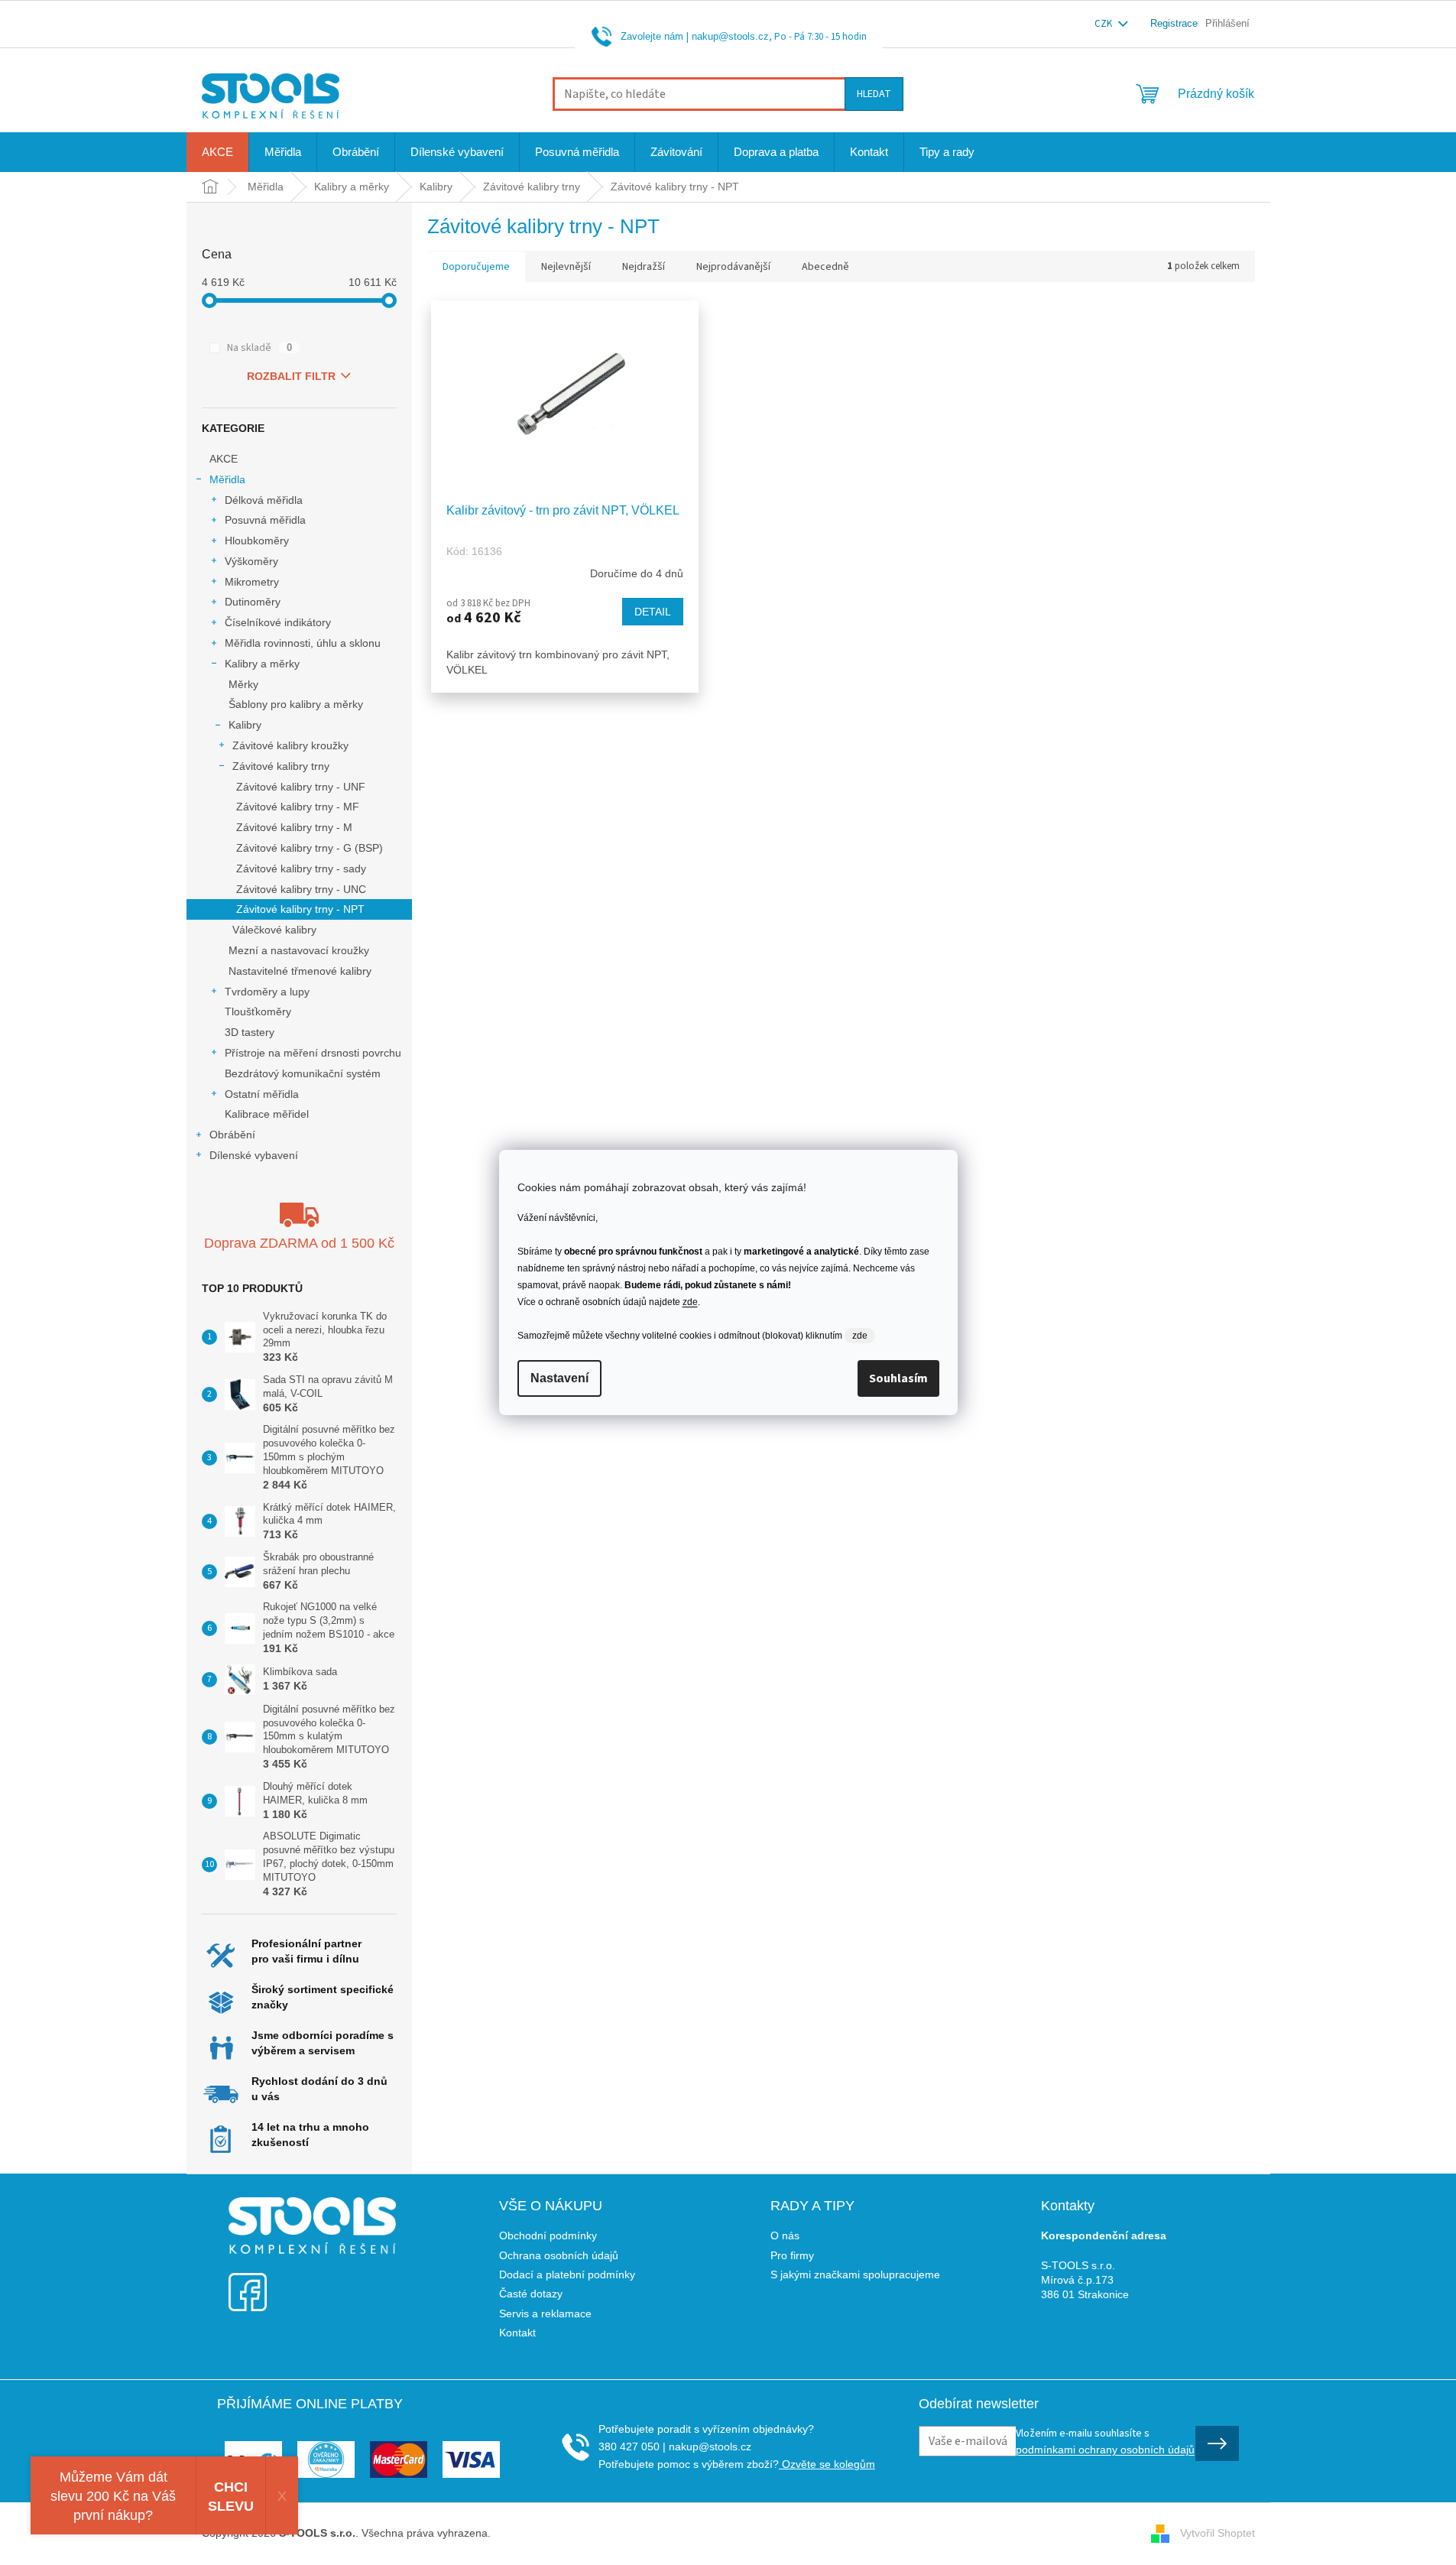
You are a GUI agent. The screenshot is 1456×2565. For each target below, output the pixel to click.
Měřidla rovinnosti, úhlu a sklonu (303, 643)
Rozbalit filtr (291, 376)
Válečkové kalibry (274, 930)
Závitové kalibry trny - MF (298, 807)
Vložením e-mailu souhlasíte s (1105, 2440)
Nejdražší (644, 267)
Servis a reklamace (545, 2313)
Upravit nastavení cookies (556, 2533)
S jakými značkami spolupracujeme (855, 2274)
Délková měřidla (264, 500)
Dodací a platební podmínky (567, 2274)
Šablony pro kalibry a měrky (296, 704)
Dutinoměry (253, 602)
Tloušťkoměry (258, 1011)
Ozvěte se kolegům (827, 2464)
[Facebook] (248, 2283)
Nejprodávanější (733, 267)
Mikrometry (252, 582)
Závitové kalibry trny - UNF (301, 787)
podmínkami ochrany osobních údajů (1105, 2450)
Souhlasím (898, 1378)
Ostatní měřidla (262, 1094)
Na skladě (259, 348)
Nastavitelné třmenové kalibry (300, 971)
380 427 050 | (632, 2446)
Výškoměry (251, 561)
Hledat (874, 94)
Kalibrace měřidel (267, 1114)
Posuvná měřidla (265, 520)
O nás (785, 2235)
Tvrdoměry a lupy (267, 992)
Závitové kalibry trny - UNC (301, 889)
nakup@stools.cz (730, 36)
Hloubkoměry (257, 541)
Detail (653, 612)
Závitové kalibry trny (281, 766)
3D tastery (250, 1032)
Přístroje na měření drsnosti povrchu (313, 1053)
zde (690, 1302)
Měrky (243, 684)
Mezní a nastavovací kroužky (299, 950)
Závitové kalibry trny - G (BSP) (310, 848)
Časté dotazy (531, 2294)
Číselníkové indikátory (278, 622)
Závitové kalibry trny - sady (301, 869)
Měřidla (227, 479)
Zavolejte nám (652, 36)
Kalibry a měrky (262, 664)
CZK (1104, 24)
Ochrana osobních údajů (559, 2255)
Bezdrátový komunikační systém (303, 1073)
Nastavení (559, 1378)
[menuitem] (217, 152)
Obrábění (232, 1135)
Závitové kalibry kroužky (290, 745)
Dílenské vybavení (254, 1155)
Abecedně (825, 267)
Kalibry (245, 725)
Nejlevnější (566, 267)
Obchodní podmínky (548, 2235)
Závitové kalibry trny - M (294, 827)
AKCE (224, 459)
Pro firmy (792, 2255)
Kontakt (517, 2333)
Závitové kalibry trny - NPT (300, 909)
